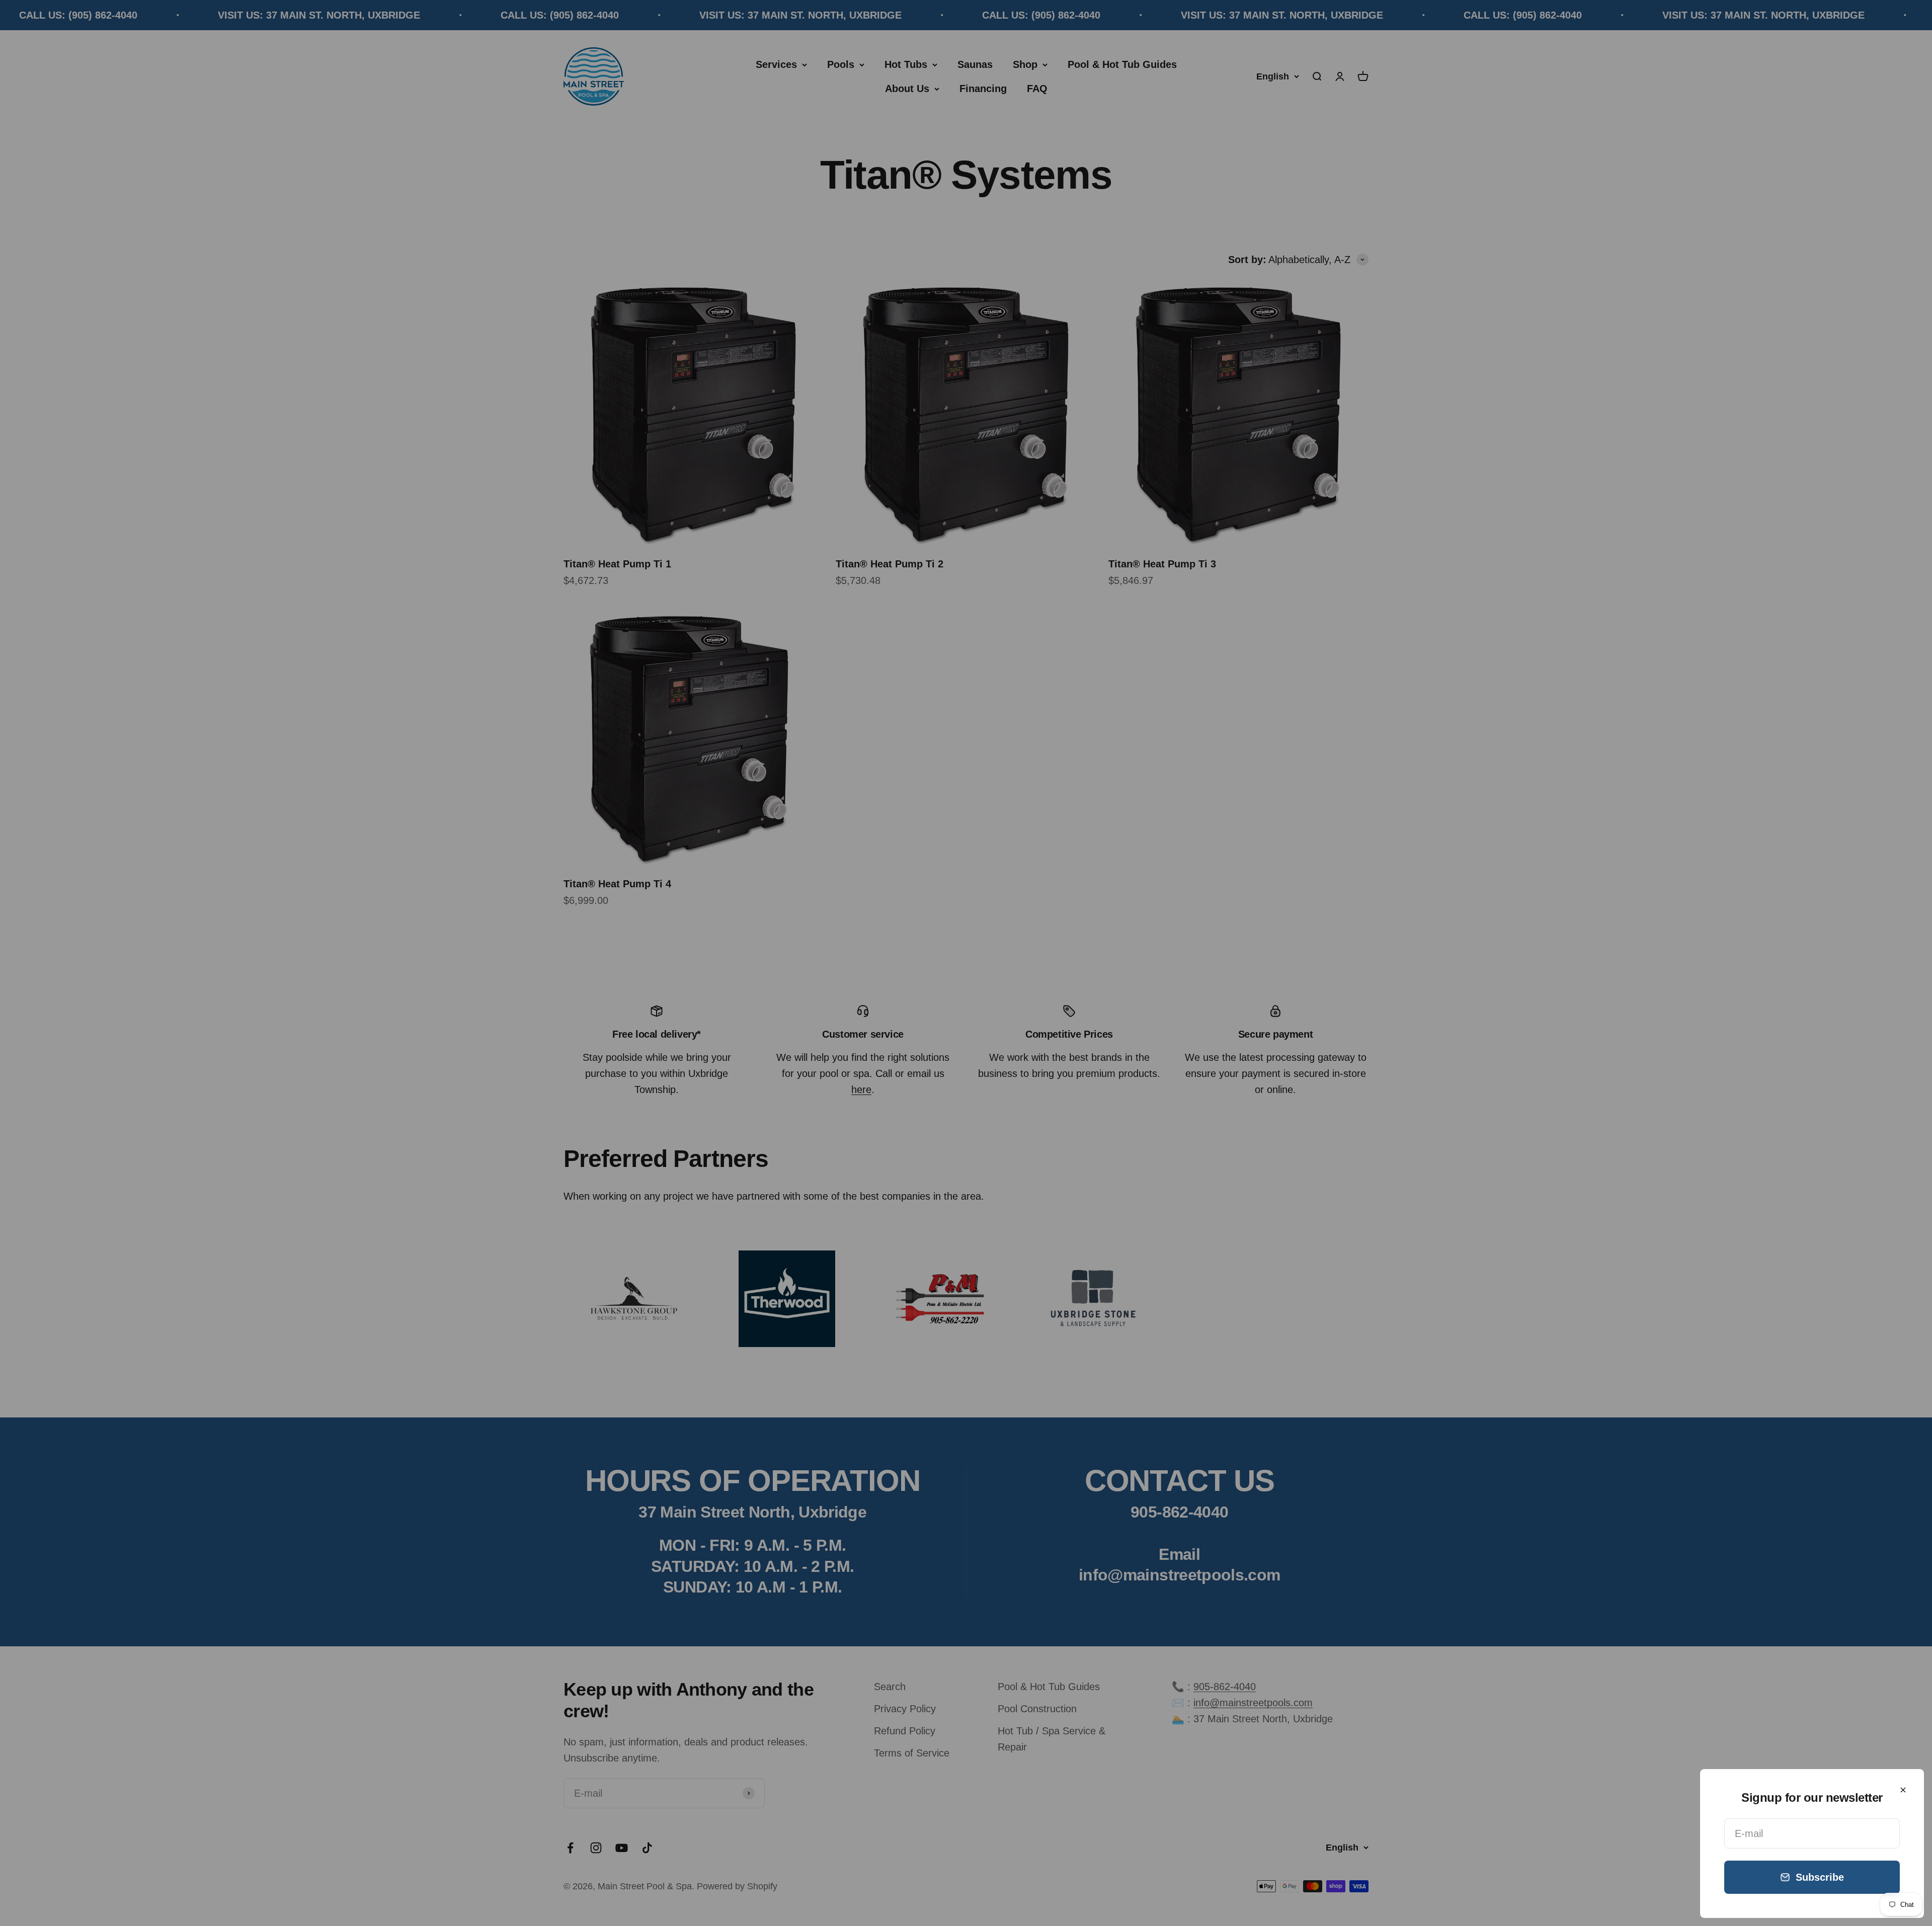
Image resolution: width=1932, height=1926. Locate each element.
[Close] (1903, 1790)
